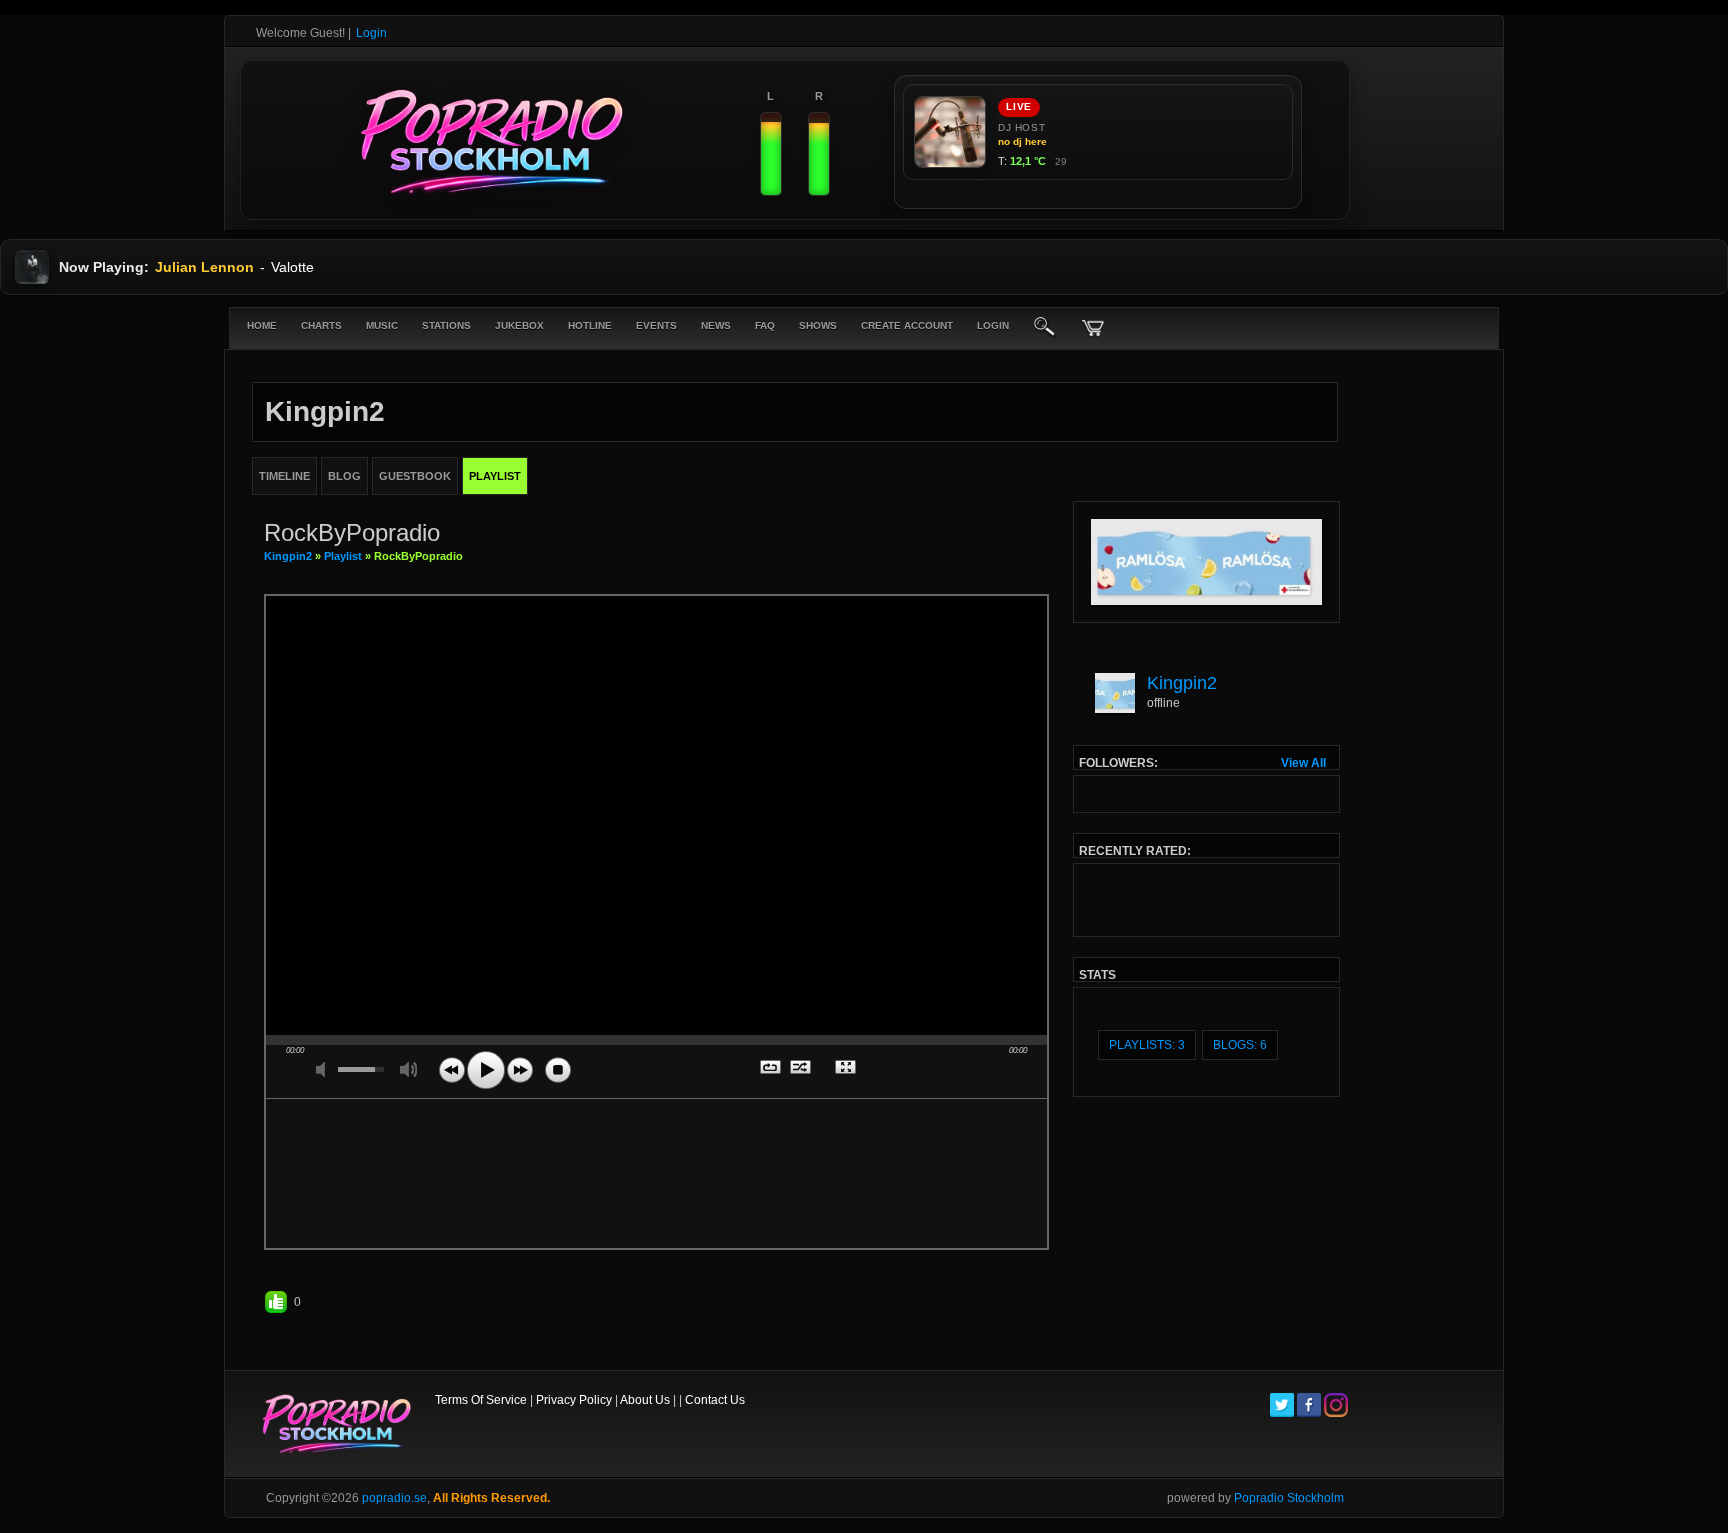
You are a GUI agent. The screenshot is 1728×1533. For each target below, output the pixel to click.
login (993, 325)
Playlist (343, 556)
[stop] (558, 1070)
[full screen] (846, 1069)
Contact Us (715, 1400)
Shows (818, 325)
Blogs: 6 (1240, 1045)
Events (656, 325)
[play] (486, 1070)
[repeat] (771, 1069)
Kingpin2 (288, 556)
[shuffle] (801, 1069)
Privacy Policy (574, 1400)
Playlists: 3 (1147, 1045)
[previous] (452, 1070)
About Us (645, 1400)
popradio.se (394, 1498)
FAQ (765, 325)
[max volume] (409, 1069)
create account (907, 325)
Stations (446, 325)
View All (1303, 763)
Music (382, 325)
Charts (321, 325)
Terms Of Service (481, 1400)
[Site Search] (1045, 328)
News (716, 325)
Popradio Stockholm (1289, 1498)
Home (262, 325)
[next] (520, 1070)
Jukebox (519, 325)
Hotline (590, 325)
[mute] (325, 1069)
